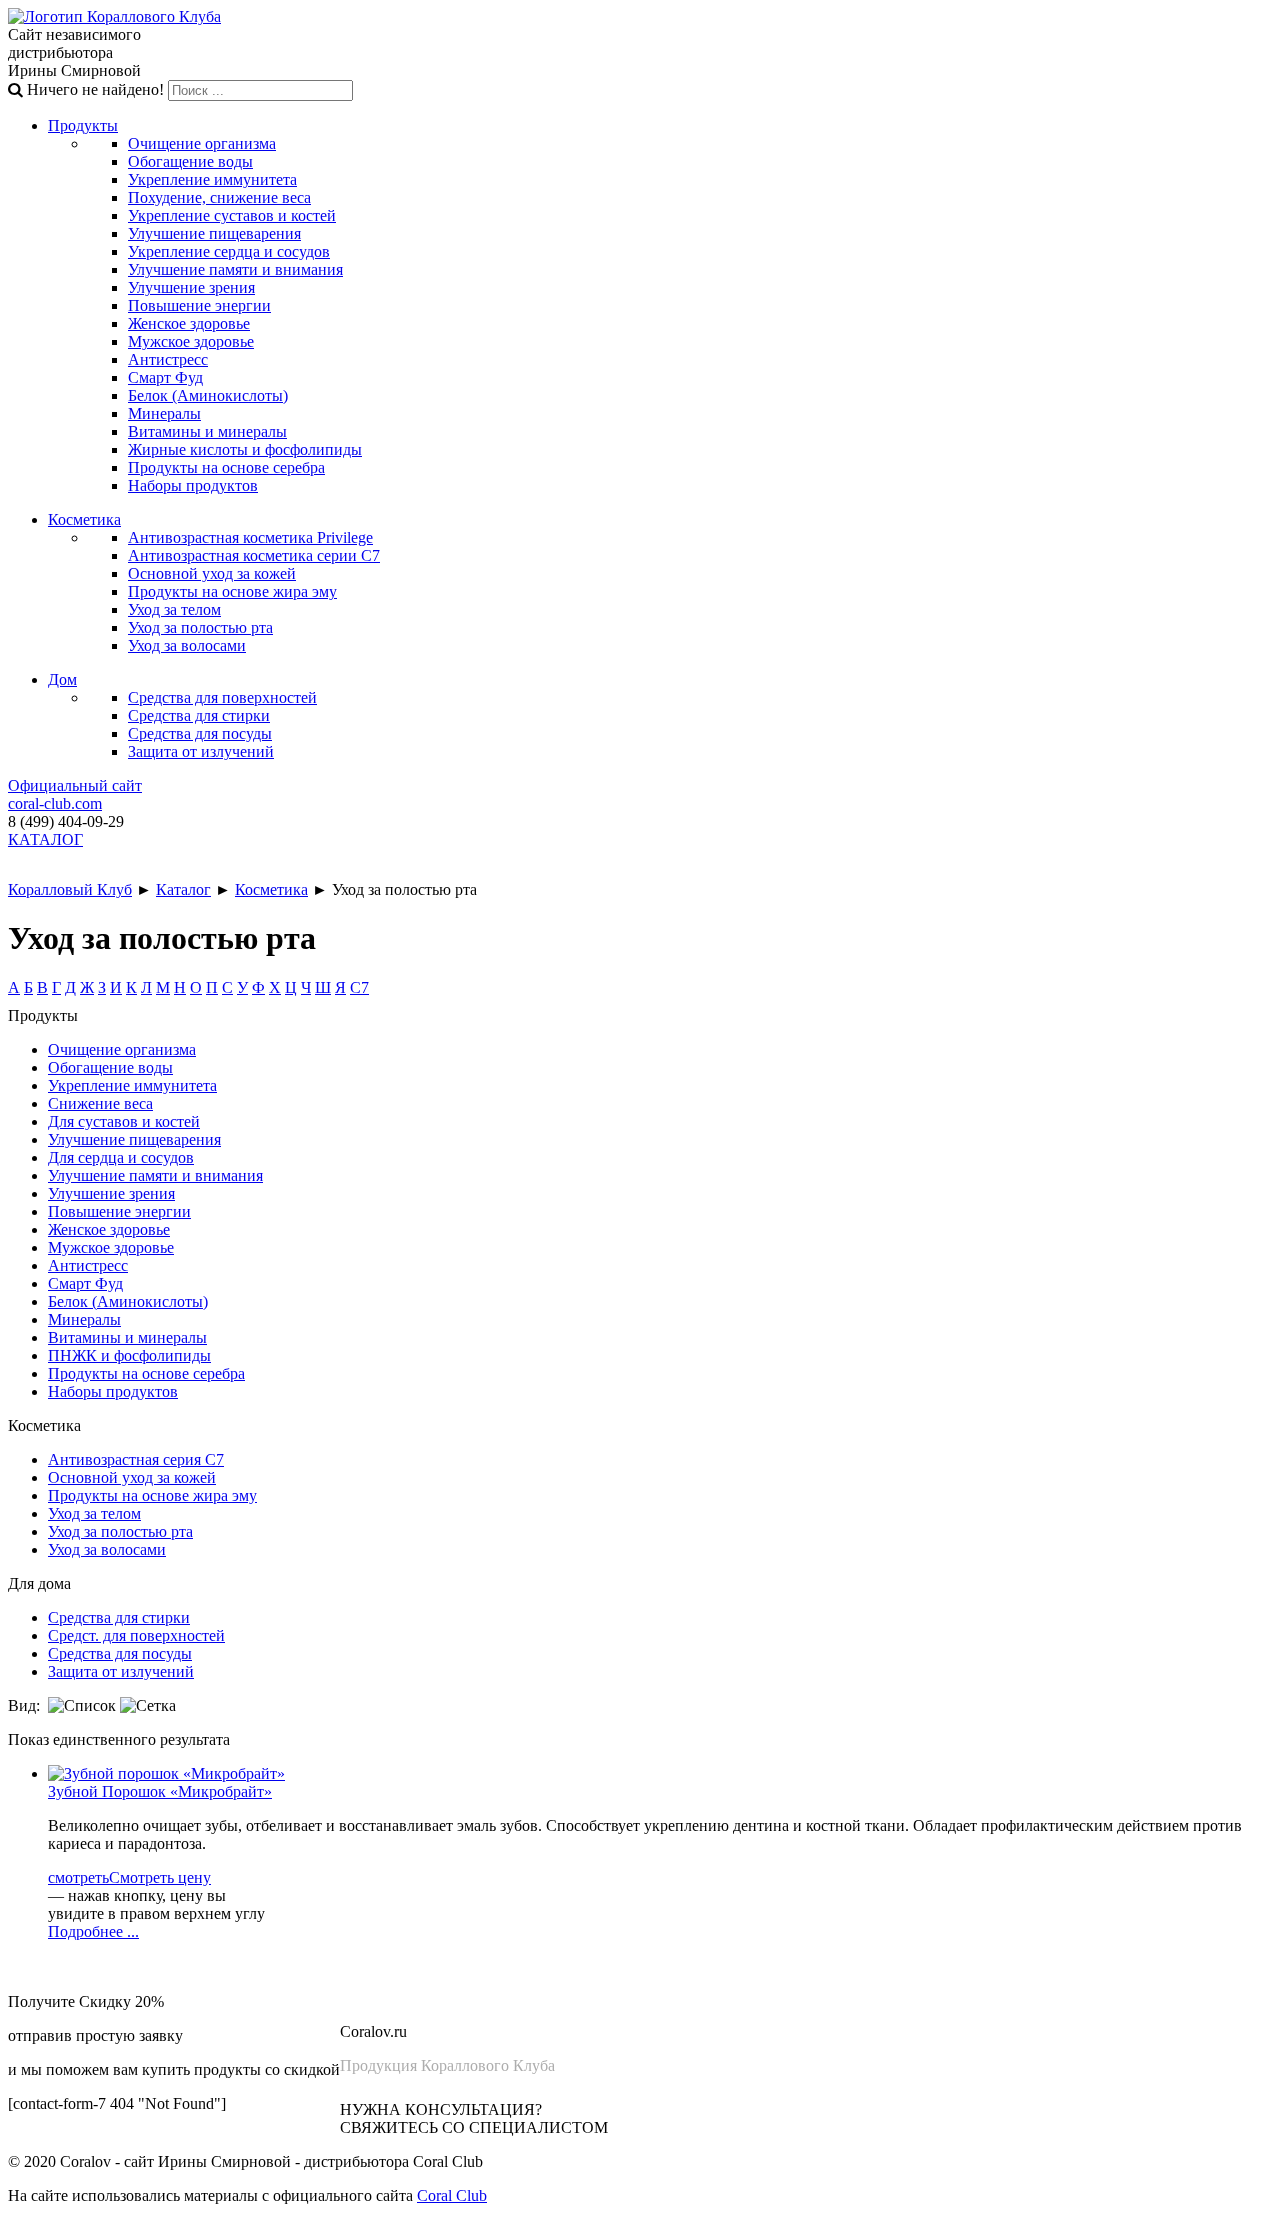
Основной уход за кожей (212, 573)
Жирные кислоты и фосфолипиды (245, 449)
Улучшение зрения (191, 287)
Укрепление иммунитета (212, 179)
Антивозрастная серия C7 (136, 1459)
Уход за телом (174, 609)
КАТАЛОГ (45, 839)
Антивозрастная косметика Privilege (250, 537)
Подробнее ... (93, 1931)
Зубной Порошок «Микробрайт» (160, 1791)
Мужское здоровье (191, 341)
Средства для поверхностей (222, 697)
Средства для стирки (199, 715)
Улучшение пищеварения (214, 233)
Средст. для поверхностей (136, 1635)
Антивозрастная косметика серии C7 (254, 555)
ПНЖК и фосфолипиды (129, 1355)
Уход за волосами (187, 645)
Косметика (84, 519)
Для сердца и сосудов (121, 1157)
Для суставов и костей (124, 1121)
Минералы (164, 413)
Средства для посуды (200, 733)
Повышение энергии (199, 305)
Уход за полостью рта (200, 627)
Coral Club (452, 2195)
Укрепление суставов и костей (232, 215)
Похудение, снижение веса (219, 197)
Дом (62, 679)
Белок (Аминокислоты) (208, 395)
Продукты (83, 125)
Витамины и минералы (207, 431)
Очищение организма (202, 143)
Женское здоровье (189, 323)
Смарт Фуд (165, 377)
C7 (359, 987)
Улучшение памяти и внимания (235, 269)
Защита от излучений (201, 751)
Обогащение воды (190, 161)
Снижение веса (100, 1103)
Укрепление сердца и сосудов (229, 251)
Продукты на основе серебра (226, 467)
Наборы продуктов (193, 485)
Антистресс (168, 359)
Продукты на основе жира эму (232, 591)
